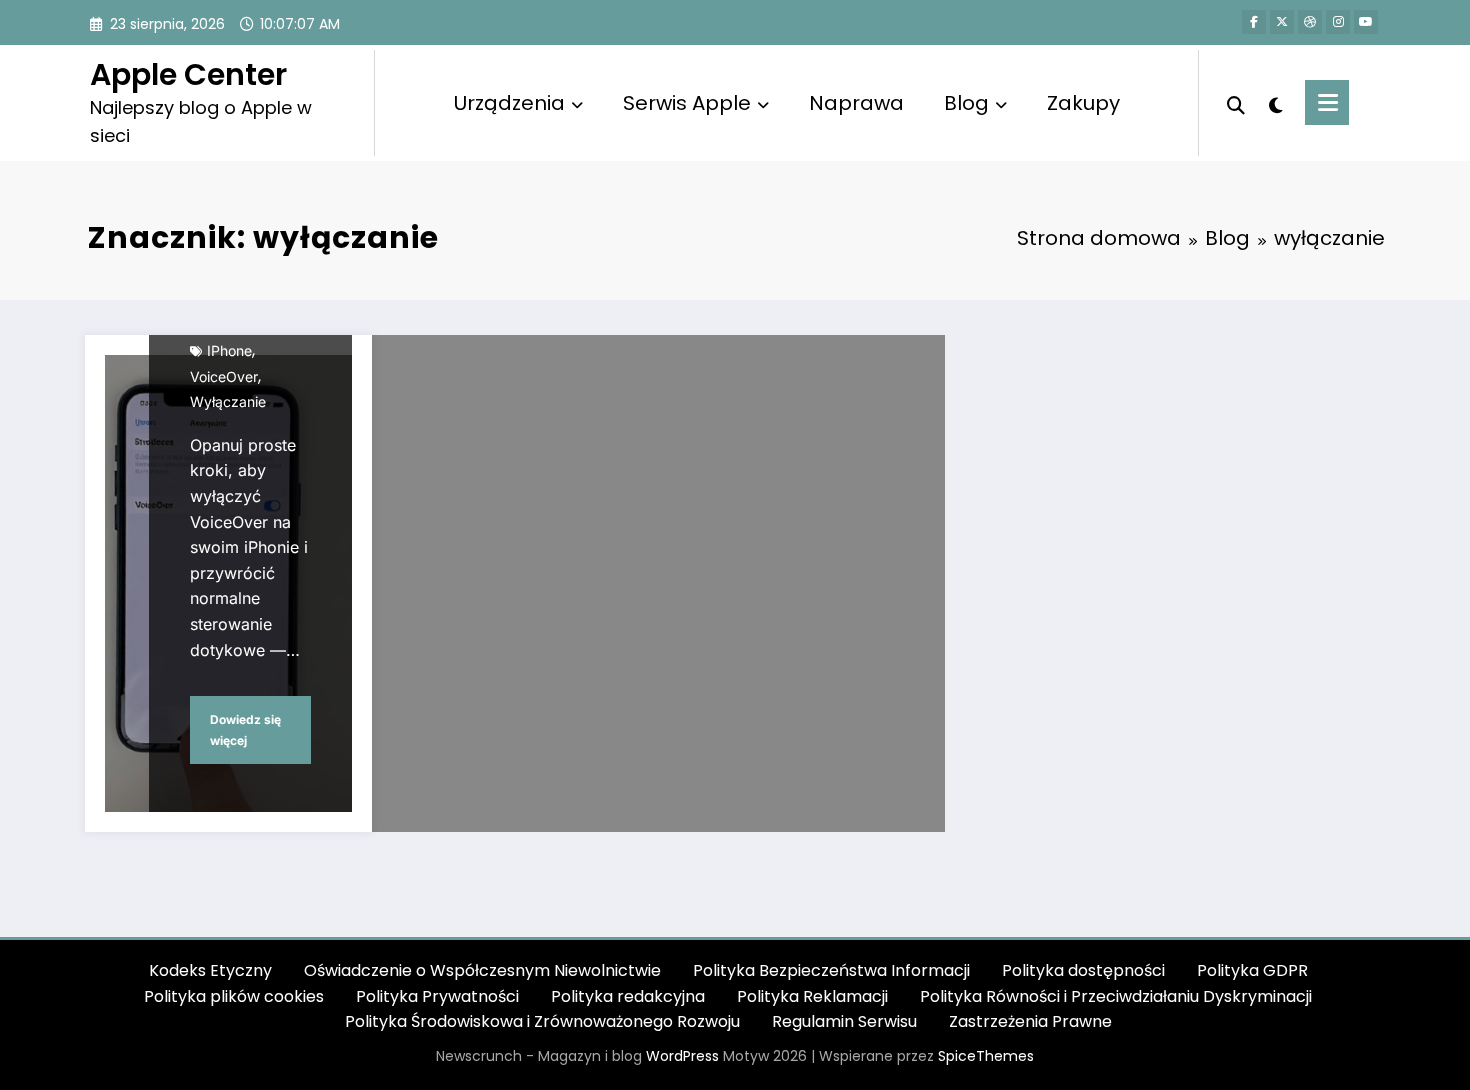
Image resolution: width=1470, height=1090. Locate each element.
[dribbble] (1310, 22)
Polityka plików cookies (234, 996)
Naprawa (856, 103)
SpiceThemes (986, 1056)
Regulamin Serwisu (844, 1021)
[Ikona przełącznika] (1327, 102)
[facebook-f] (1254, 22)
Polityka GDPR (1252, 970)
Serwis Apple (687, 103)
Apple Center (188, 74)
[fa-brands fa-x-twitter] (1282, 22)
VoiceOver (224, 376)
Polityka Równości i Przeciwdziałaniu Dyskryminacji (1116, 996)
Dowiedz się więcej (245, 730)
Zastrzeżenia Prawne (1030, 1021)
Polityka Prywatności (437, 996)
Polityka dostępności (1083, 970)
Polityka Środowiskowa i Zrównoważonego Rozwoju (542, 1021)
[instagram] (1338, 22)
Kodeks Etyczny (210, 970)
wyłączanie (228, 401)
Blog (966, 103)
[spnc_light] (1275, 103)
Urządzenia (509, 103)
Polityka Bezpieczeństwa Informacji (831, 970)
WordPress (682, 1056)
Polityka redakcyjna (628, 996)
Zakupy (1083, 103)
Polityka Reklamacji (812, 996)
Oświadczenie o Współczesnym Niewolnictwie (482, 970)
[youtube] (1366, 22)
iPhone (229, 350)
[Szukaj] (1236, 103)
